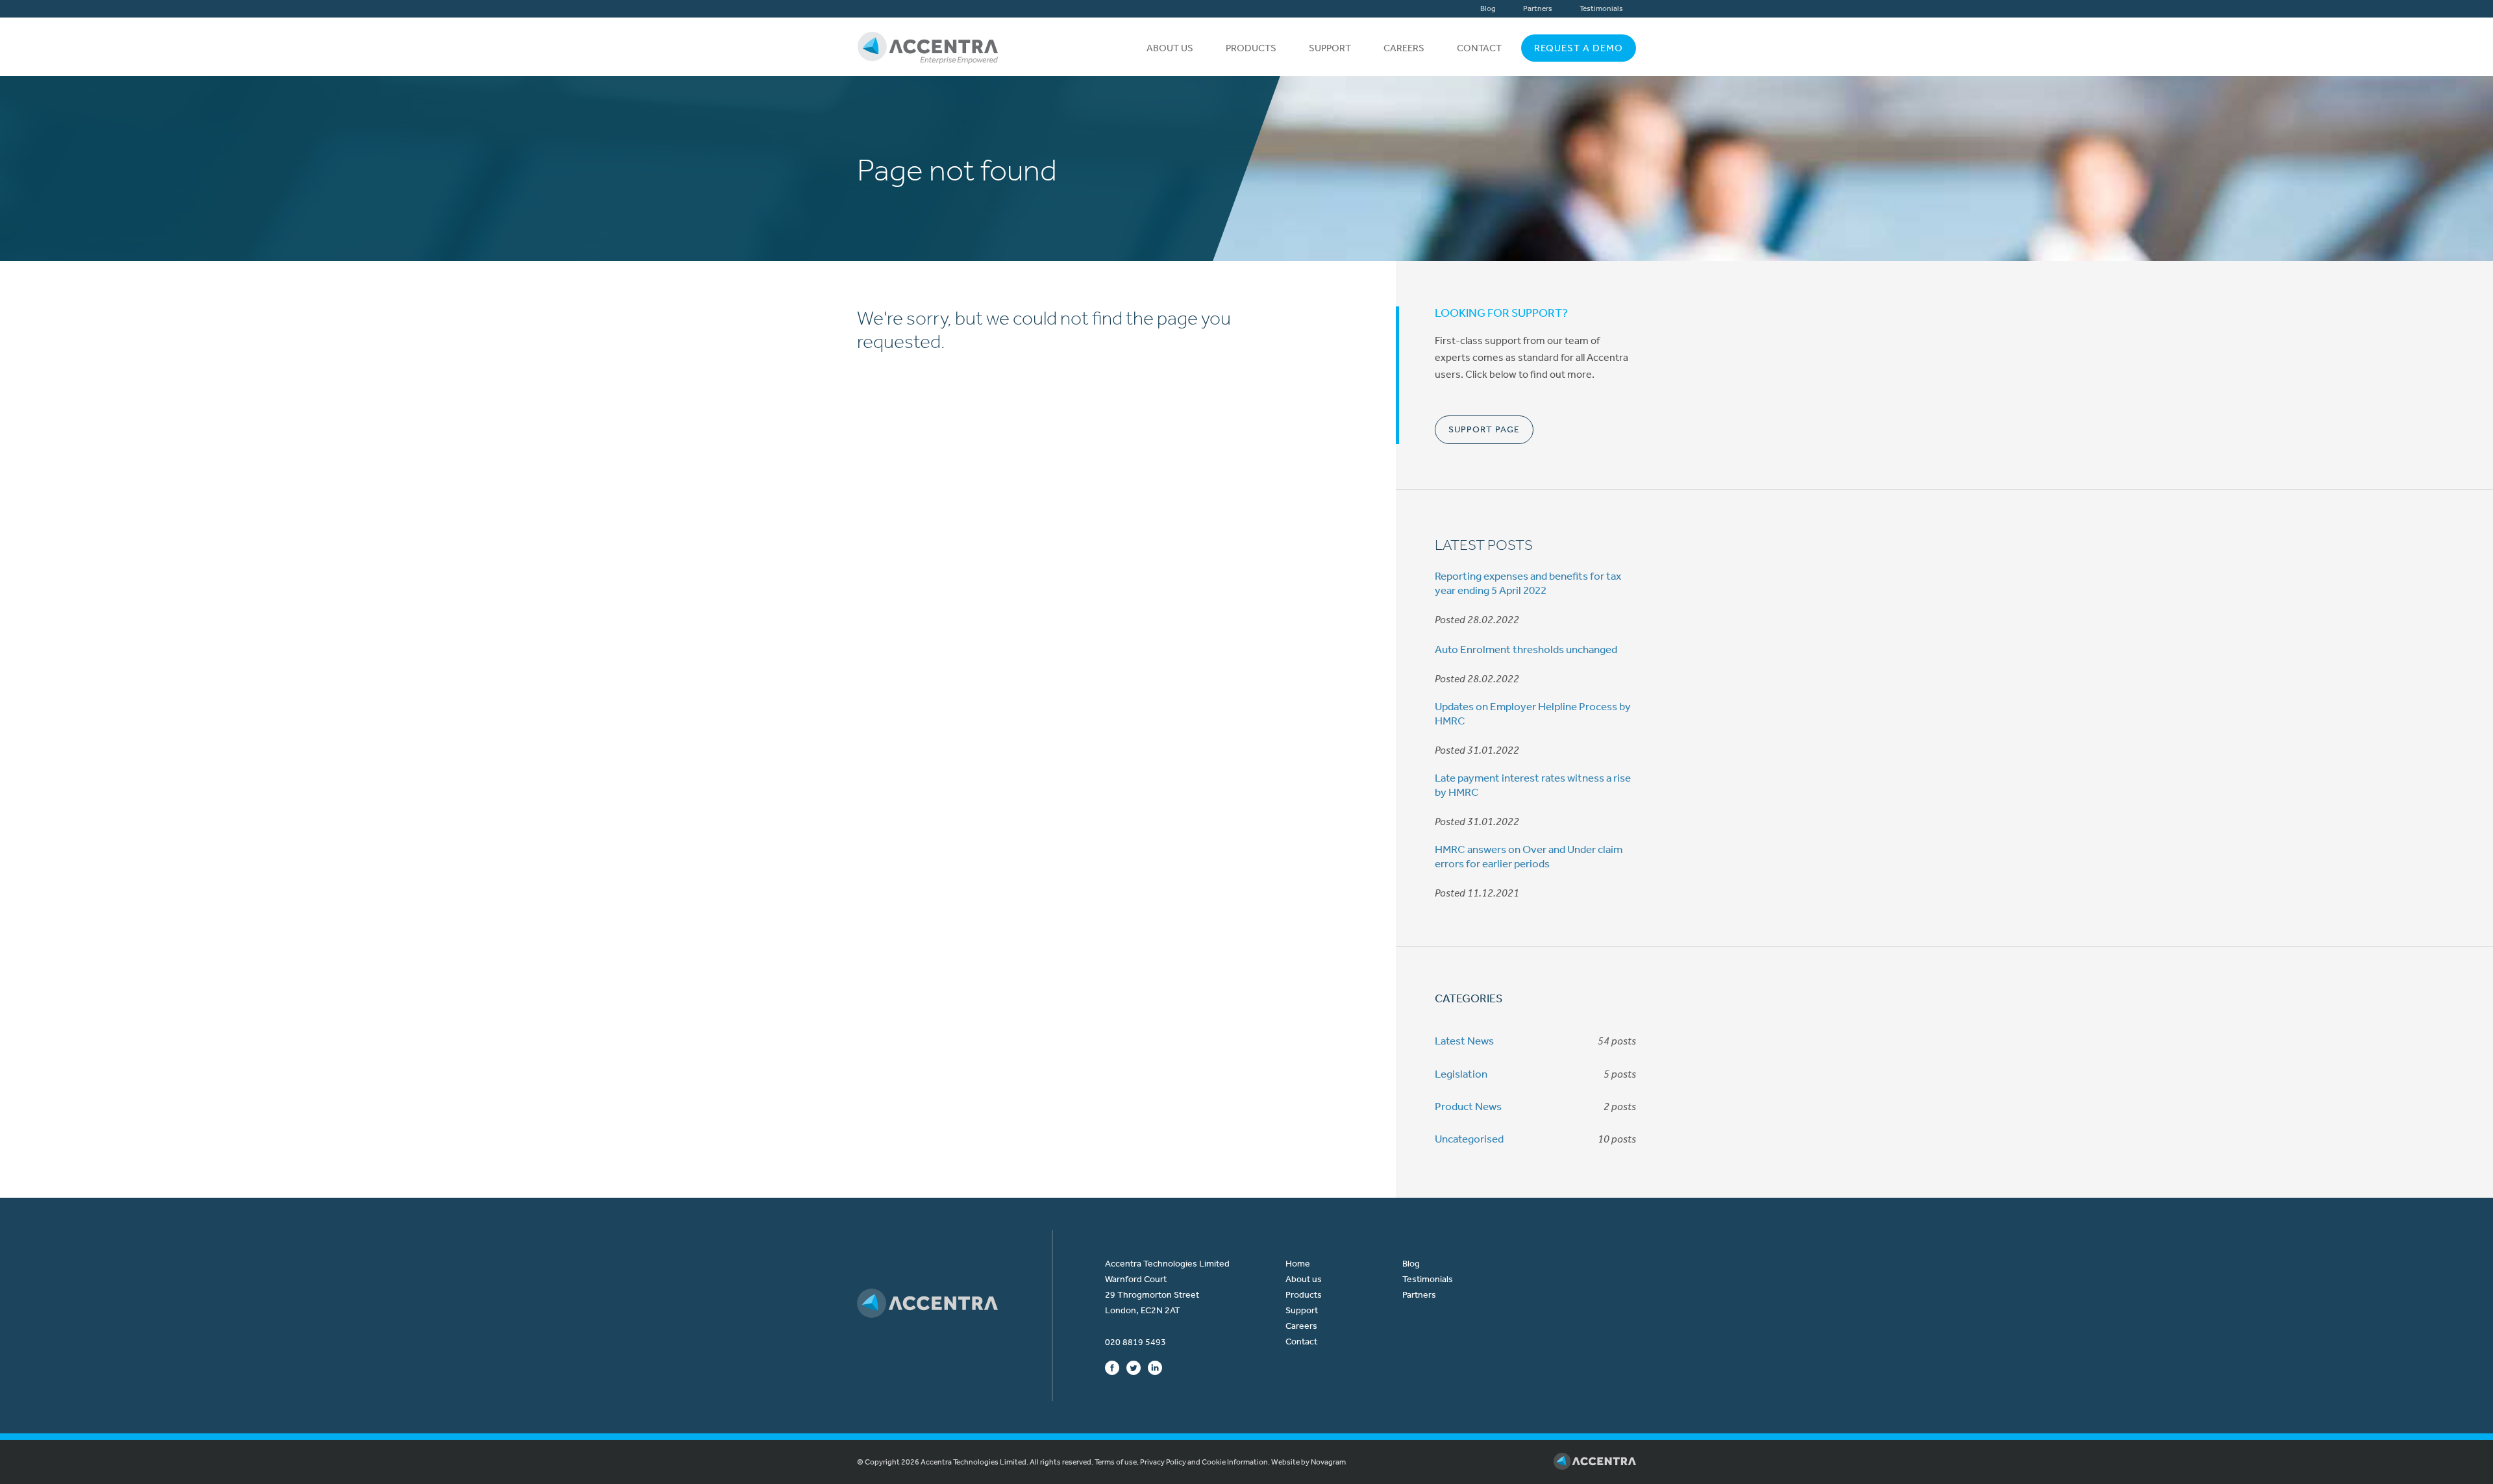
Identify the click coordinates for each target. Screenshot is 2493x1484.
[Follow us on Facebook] (1112, 1367)
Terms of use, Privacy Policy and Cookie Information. (1182, 1462)
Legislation (1461, 1074)
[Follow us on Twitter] (1134, 1367)
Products (1251, 48)
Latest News (1464, 1041)
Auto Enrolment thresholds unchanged (1526, 649)
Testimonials (1601, 8)
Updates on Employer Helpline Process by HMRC (1533, 713)
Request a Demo (1579, 48)
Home (1298, 1264)
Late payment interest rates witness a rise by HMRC (1533, 785)
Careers (1404, 48)
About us (1170, 48)
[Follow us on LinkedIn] (1155, 1367)
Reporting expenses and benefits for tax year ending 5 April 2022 (1528, 583)
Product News (1468, 1106)
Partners (1538, 8)
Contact (1479, 48)
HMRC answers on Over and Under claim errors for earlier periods (1529, 856)
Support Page (1484, 429)
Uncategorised (1469, 1139)
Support (1330, 48)
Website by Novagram (1309, 1462)
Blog (1488, 8)
